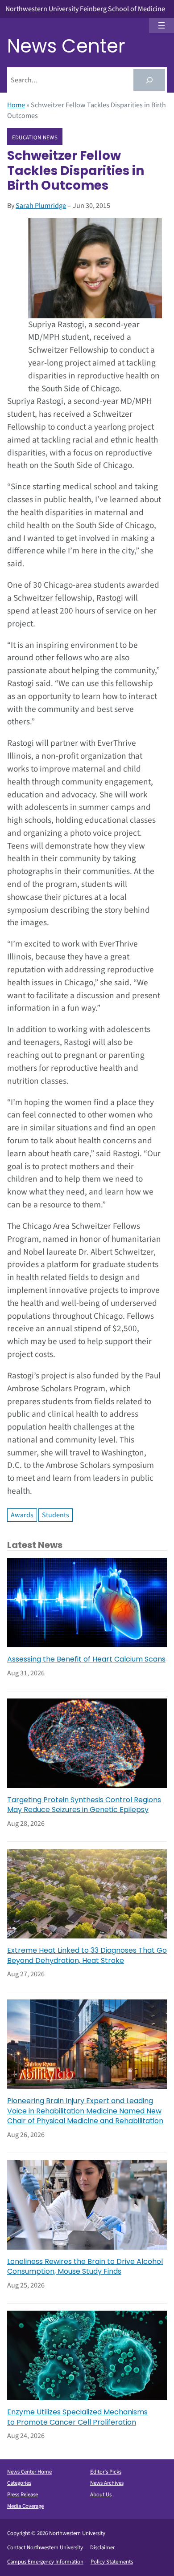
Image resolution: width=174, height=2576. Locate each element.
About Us (101, 2495)
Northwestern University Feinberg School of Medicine (85, 9)
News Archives (107, 2483)
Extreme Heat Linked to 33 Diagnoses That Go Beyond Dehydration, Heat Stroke (87, 1955)
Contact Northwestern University (45, 2548)
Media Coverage (25, 2506)
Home (16, 105)
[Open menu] (162, 25)
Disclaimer (102, 2548)
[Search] (149, 80)
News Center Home (29, 2472)
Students (56, 1515)
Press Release (23, 2495)
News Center (66, 46)
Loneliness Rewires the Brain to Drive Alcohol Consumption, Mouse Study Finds (85, 2267)
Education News (35, 137)
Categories (19, 2483)
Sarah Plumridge (41, 206)
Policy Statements (112, 2562)
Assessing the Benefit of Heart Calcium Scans (86, 1659)
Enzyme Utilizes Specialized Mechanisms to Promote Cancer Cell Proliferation (77, 2417)
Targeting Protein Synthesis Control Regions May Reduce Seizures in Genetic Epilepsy (84, 1805)
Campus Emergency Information (45, 2562)
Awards (22, 1515)
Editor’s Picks (106, 2472)
